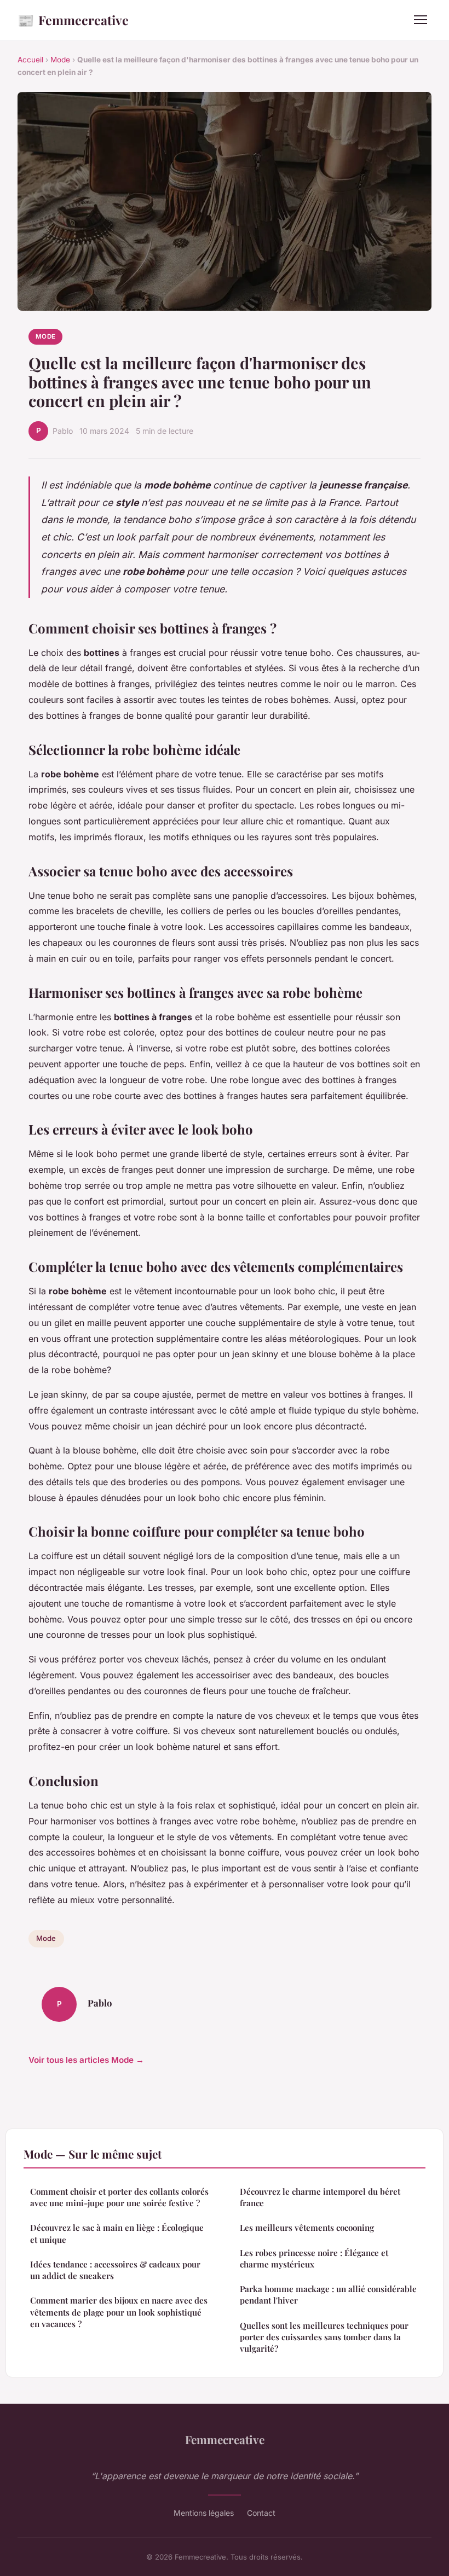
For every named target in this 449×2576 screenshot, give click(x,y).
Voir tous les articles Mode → (86, 2060)
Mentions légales (204, 2513)
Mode (60, 60)
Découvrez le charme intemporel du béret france (320, 2197)
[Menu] (421, 20)
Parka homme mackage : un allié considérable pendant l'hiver (328, 2295)
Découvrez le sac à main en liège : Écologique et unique (117, 2233)
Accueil (30, 60)
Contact (261, 2513)
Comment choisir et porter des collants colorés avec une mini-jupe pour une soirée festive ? (119, 2197)
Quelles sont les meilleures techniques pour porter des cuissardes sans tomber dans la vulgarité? (324, 2337)
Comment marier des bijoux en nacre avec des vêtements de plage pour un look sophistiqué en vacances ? (119, 2312)
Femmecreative (73, 20)
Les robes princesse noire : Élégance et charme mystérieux (314, 2258)
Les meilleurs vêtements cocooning (307, 2228)
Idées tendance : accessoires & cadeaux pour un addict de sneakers (115, 2270)
